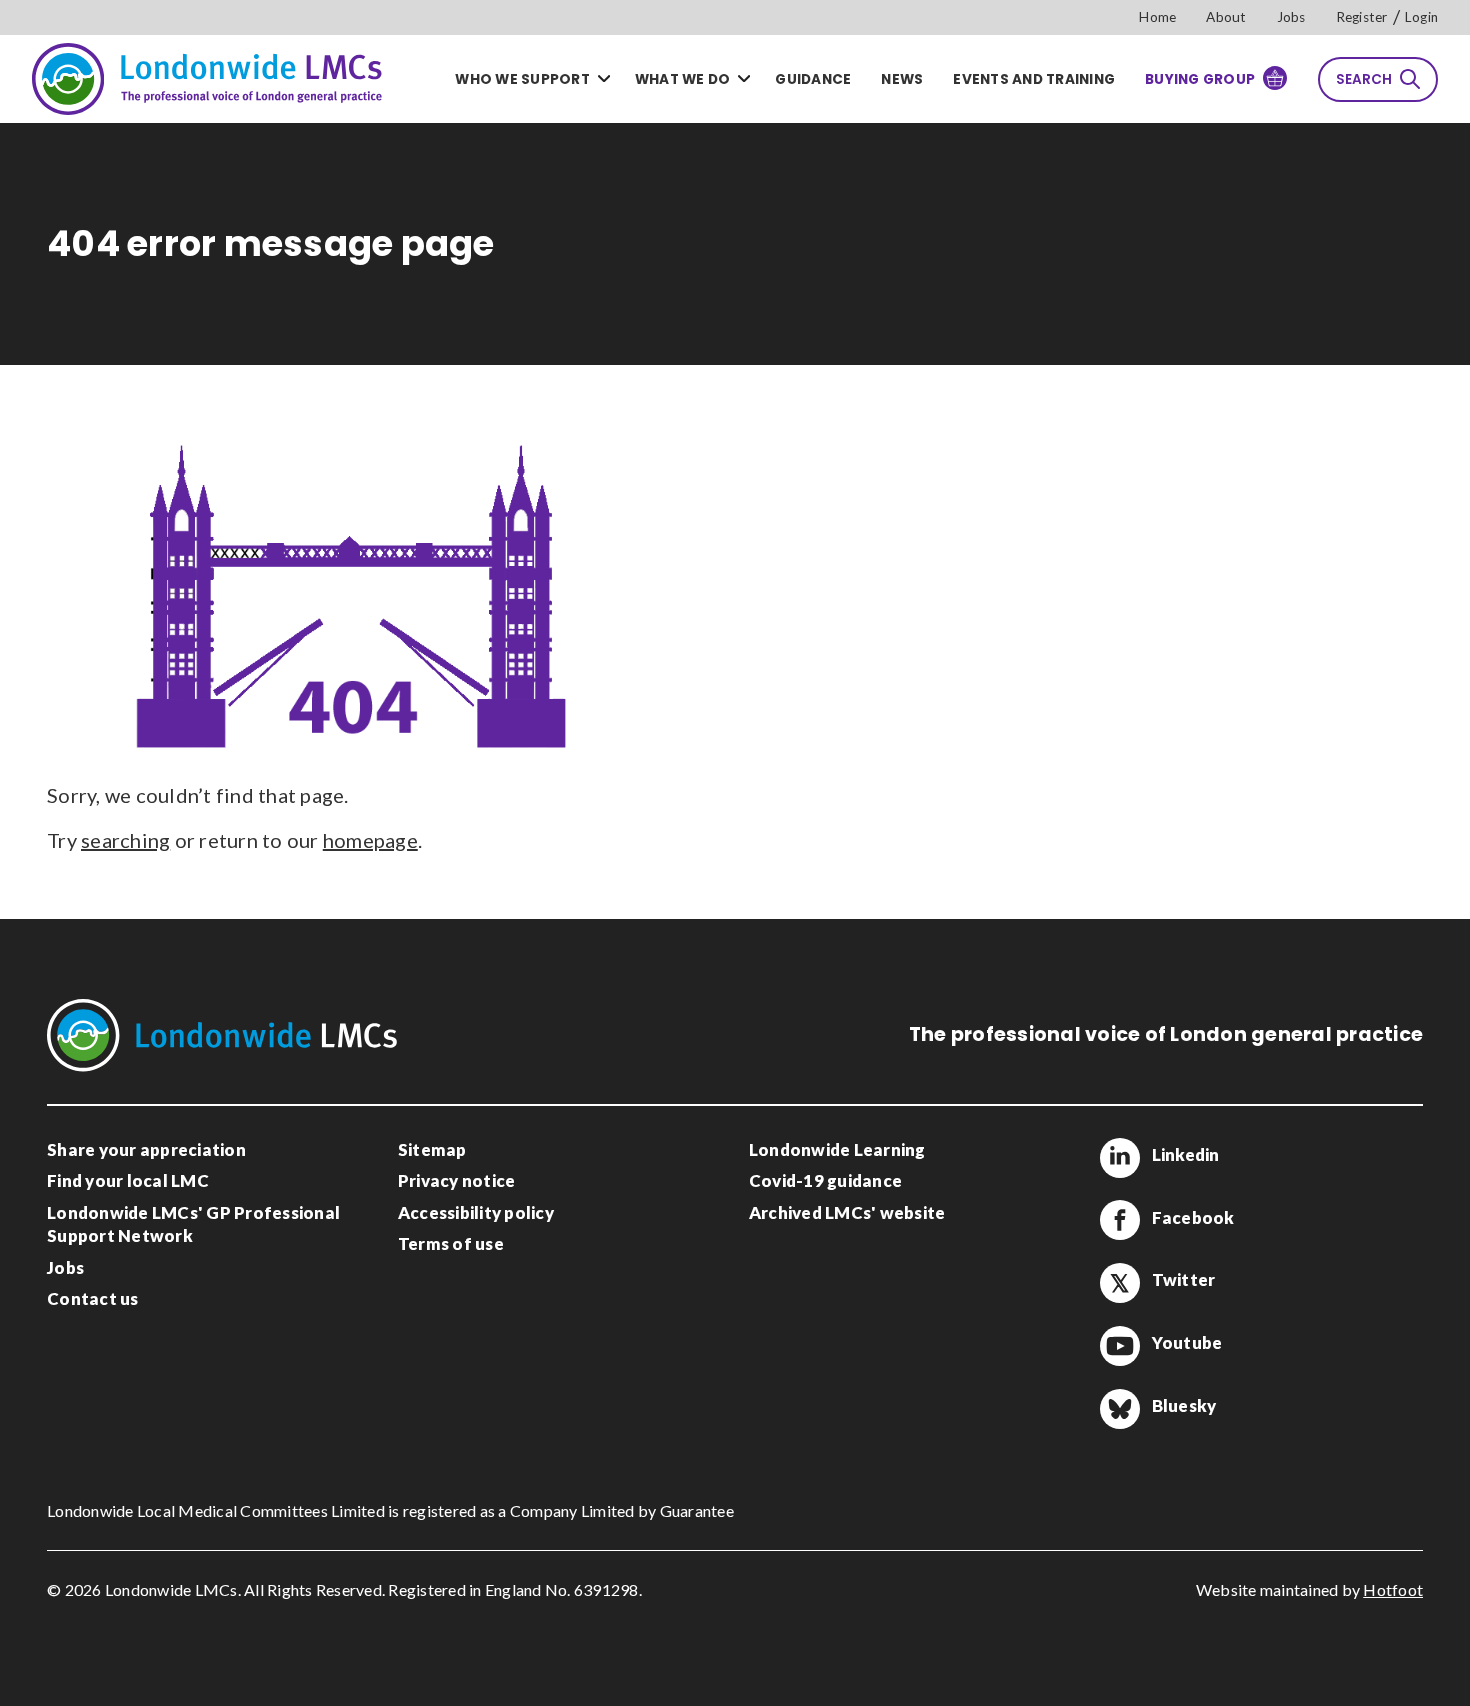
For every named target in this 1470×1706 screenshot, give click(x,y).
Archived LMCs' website (847, 1212)
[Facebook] (1120, 1220)
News (902, 79)
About (1226, 17)
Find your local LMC (128, 1180)
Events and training (1034, 79)
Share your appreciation (146, 1149)
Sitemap (432, 1149)
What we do (683, 79)
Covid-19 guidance (825, 1180)
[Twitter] (1120, 1283)
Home (1157, 17)
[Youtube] (1120, 1346)
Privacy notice (457, 1180)
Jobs (1291, 17)
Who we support (522, 79)
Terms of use (451, 1243)
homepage (370, 840)
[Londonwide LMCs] (207, 79)
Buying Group (1200, 79)
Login (1421, 17)
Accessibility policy (476, 1212)
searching (125, 840)
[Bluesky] (1120, 1409)
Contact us (93, 1298)
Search (1364, 79)
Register (1362, 17)
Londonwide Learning (837, 1149)
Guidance (813, 79)
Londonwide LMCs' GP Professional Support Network (193, 1224)
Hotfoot (1393, 1589)
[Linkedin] (1120, 1158)
